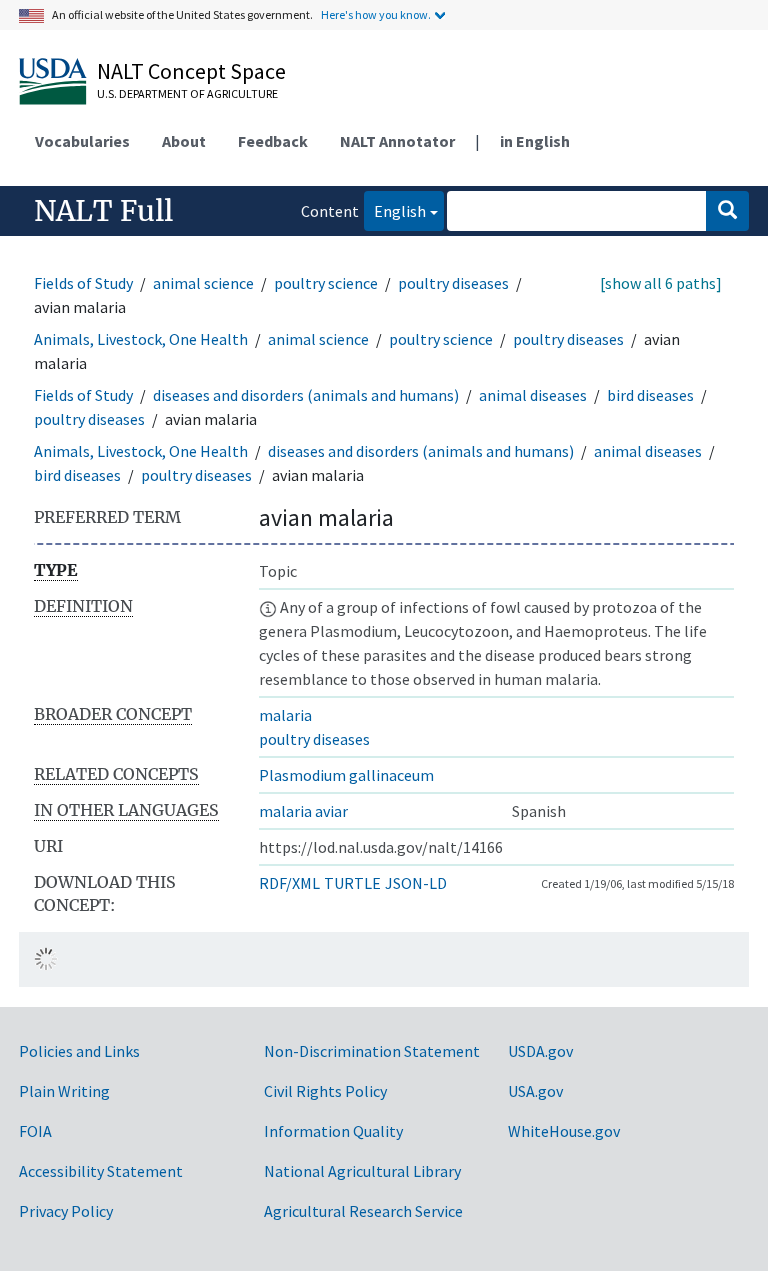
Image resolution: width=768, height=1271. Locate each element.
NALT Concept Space (191, 71)
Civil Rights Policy (325, 1091)
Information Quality (333, 1131)
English (395, 210)
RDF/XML (289, 883)
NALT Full (103, 211)
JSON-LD (416, 883)
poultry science (326, 283)
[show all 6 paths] (661, 283)
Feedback (273, 141)
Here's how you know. (376, 14)
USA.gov (535, 1091)
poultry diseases (453, 283)
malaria (285, 715)
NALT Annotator (397, 141)
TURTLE (352, 883)
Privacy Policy (66, 1211)
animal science (203, 283)
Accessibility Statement (101, 1171)
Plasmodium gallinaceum (346, 775)
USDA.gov (540, 1051)
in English (535, 141)
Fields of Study (83, 283)
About (184, 141)
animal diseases (533, 395)
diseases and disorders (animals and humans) (306, 395)
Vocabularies (82, 141)
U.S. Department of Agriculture (187, 93)
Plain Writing (64, 1091)
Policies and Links (79, 1051)
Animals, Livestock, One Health (141, 339)
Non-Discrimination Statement (372, 1051)
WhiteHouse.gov (564, 1131)
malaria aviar (303, 811)
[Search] (727, 211)
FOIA (35, 1131)
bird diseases (650, 395)
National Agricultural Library (362, 1171)
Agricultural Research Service (363, 1211)
